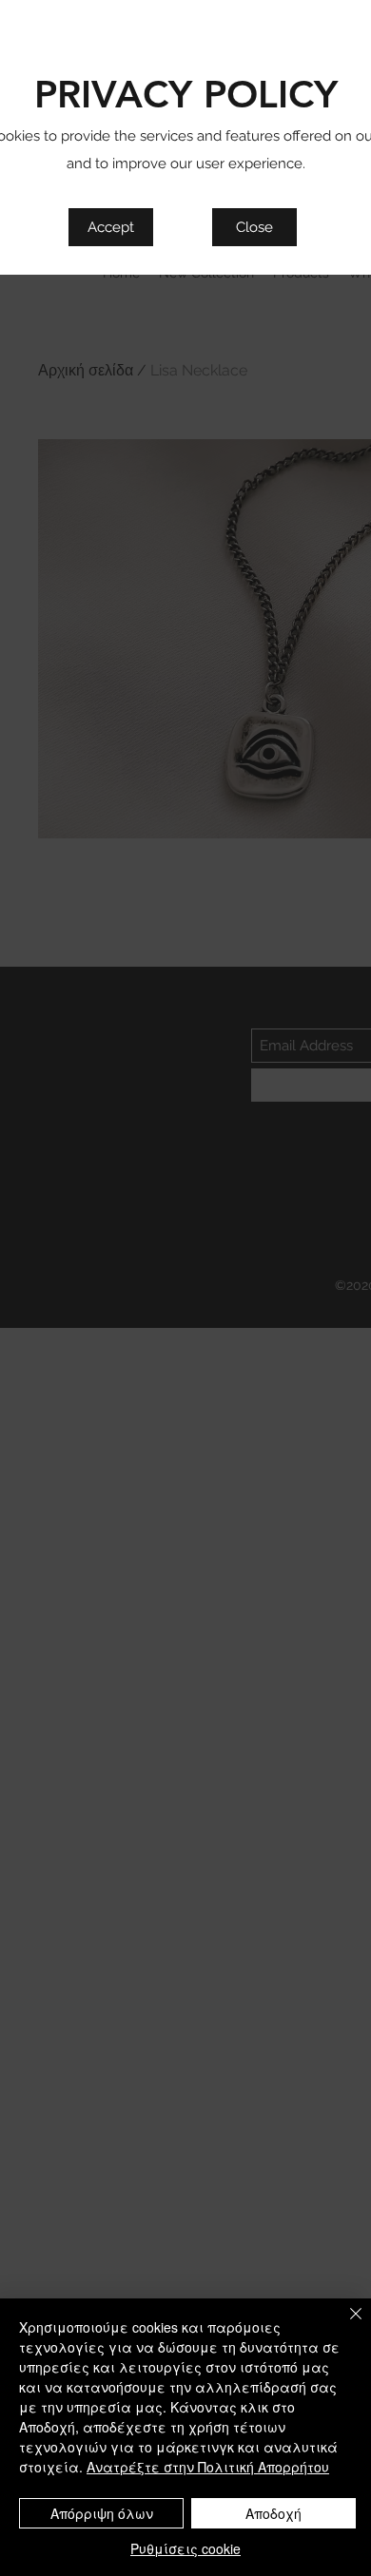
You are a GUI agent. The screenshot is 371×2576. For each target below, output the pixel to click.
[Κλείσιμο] (344, 2325)
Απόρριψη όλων (102, 2513)
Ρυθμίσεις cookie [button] (185, 2548)
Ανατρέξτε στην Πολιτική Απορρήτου (208, 2467)
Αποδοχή (273, 2513)
